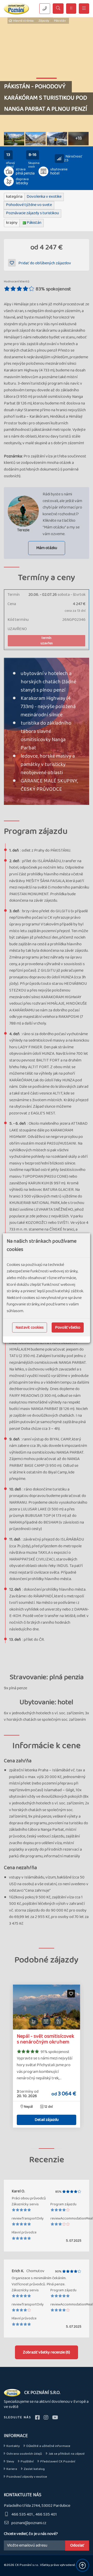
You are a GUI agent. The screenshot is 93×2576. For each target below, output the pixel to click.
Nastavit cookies (30, 1327)
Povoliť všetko (68, 1327)
